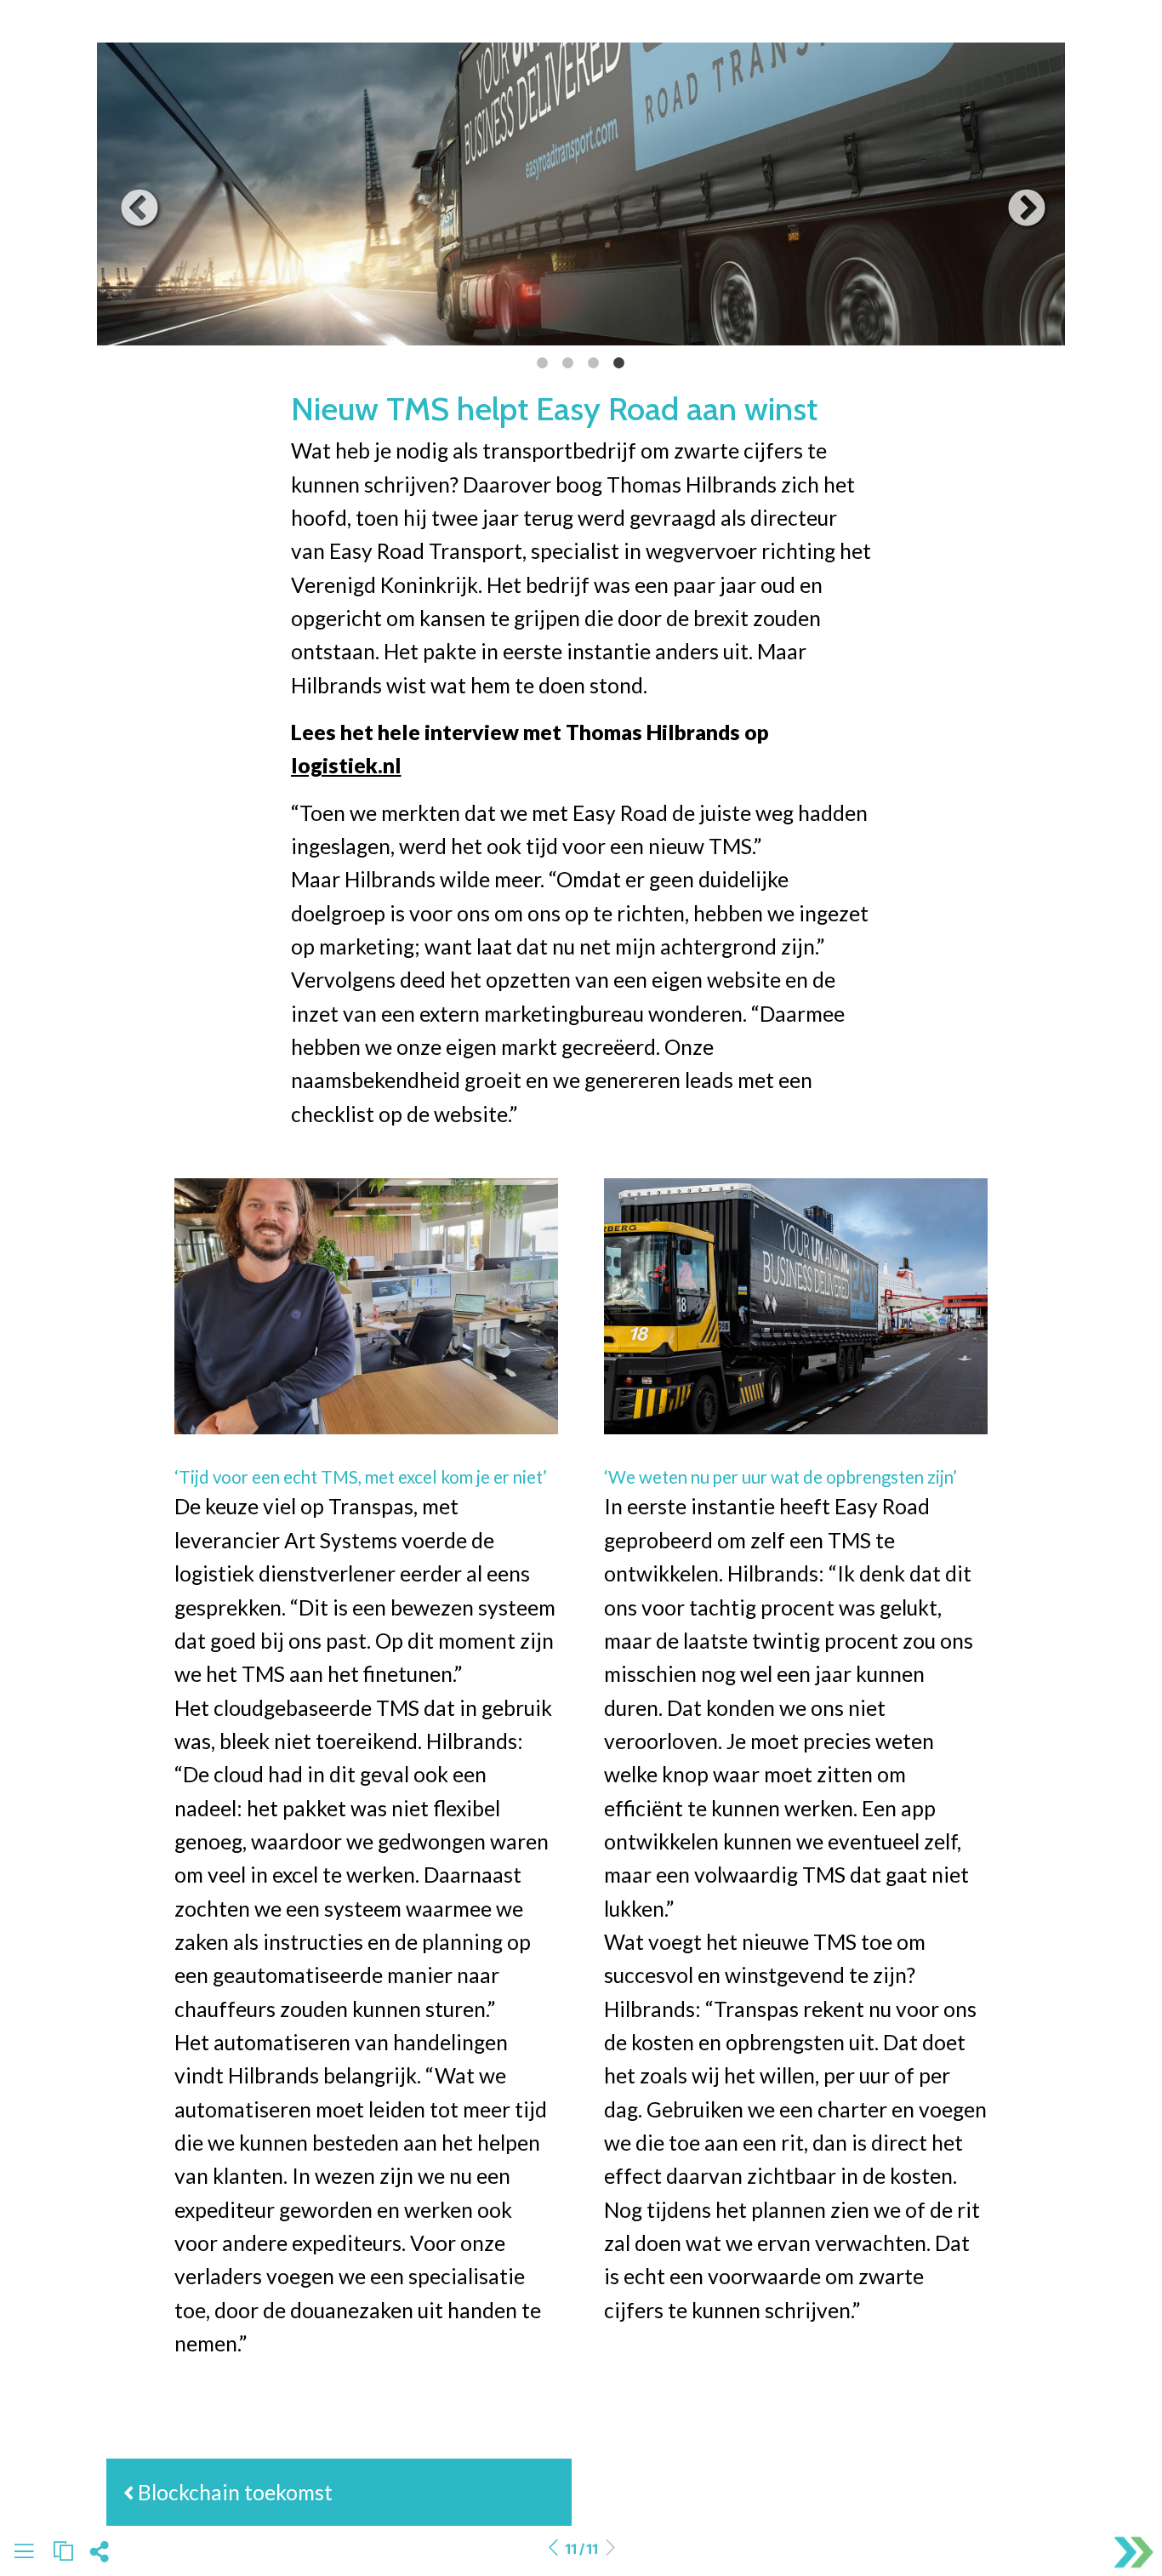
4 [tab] (614, 363)
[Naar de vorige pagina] (553, 2549)
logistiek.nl (346, 765)
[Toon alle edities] (63, 2551)
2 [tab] (563, 363)
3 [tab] (589, 363)
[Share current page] (99, 2556)
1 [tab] (538, 363)
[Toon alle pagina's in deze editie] (24, 2554)
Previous (127, 197)
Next (1014, 197)
